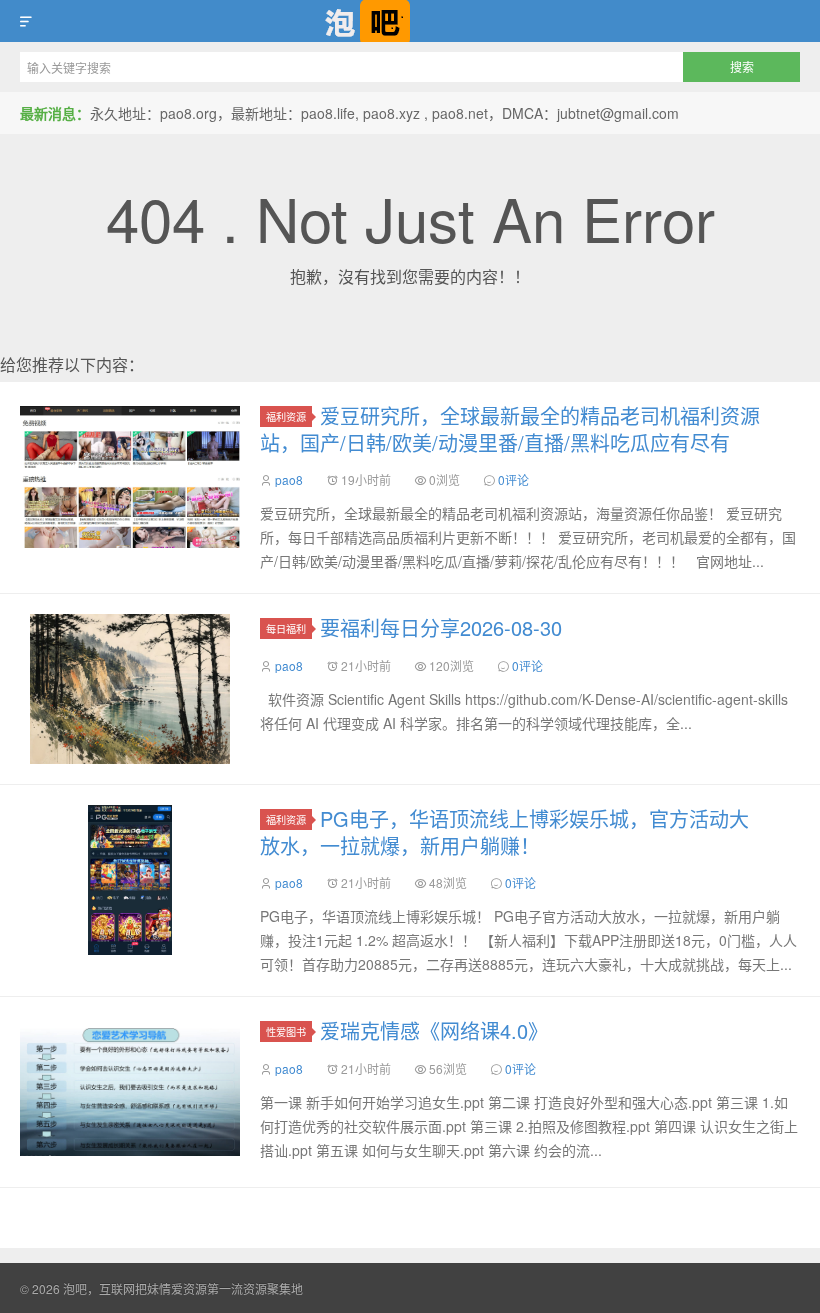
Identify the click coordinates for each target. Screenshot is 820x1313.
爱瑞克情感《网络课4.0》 (434, 1030)
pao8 (289, 479)
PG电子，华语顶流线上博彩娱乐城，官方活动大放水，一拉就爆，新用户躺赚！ (504, 832)
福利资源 (286, 416)
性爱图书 (286, 1031)
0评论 (513, 479)
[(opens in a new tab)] (130, 477)
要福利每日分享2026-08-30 (441, 627)
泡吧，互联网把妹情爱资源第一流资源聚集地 (410, 21)
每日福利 (286, 628)
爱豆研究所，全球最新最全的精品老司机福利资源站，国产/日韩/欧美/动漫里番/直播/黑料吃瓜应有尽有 (510, 429)
